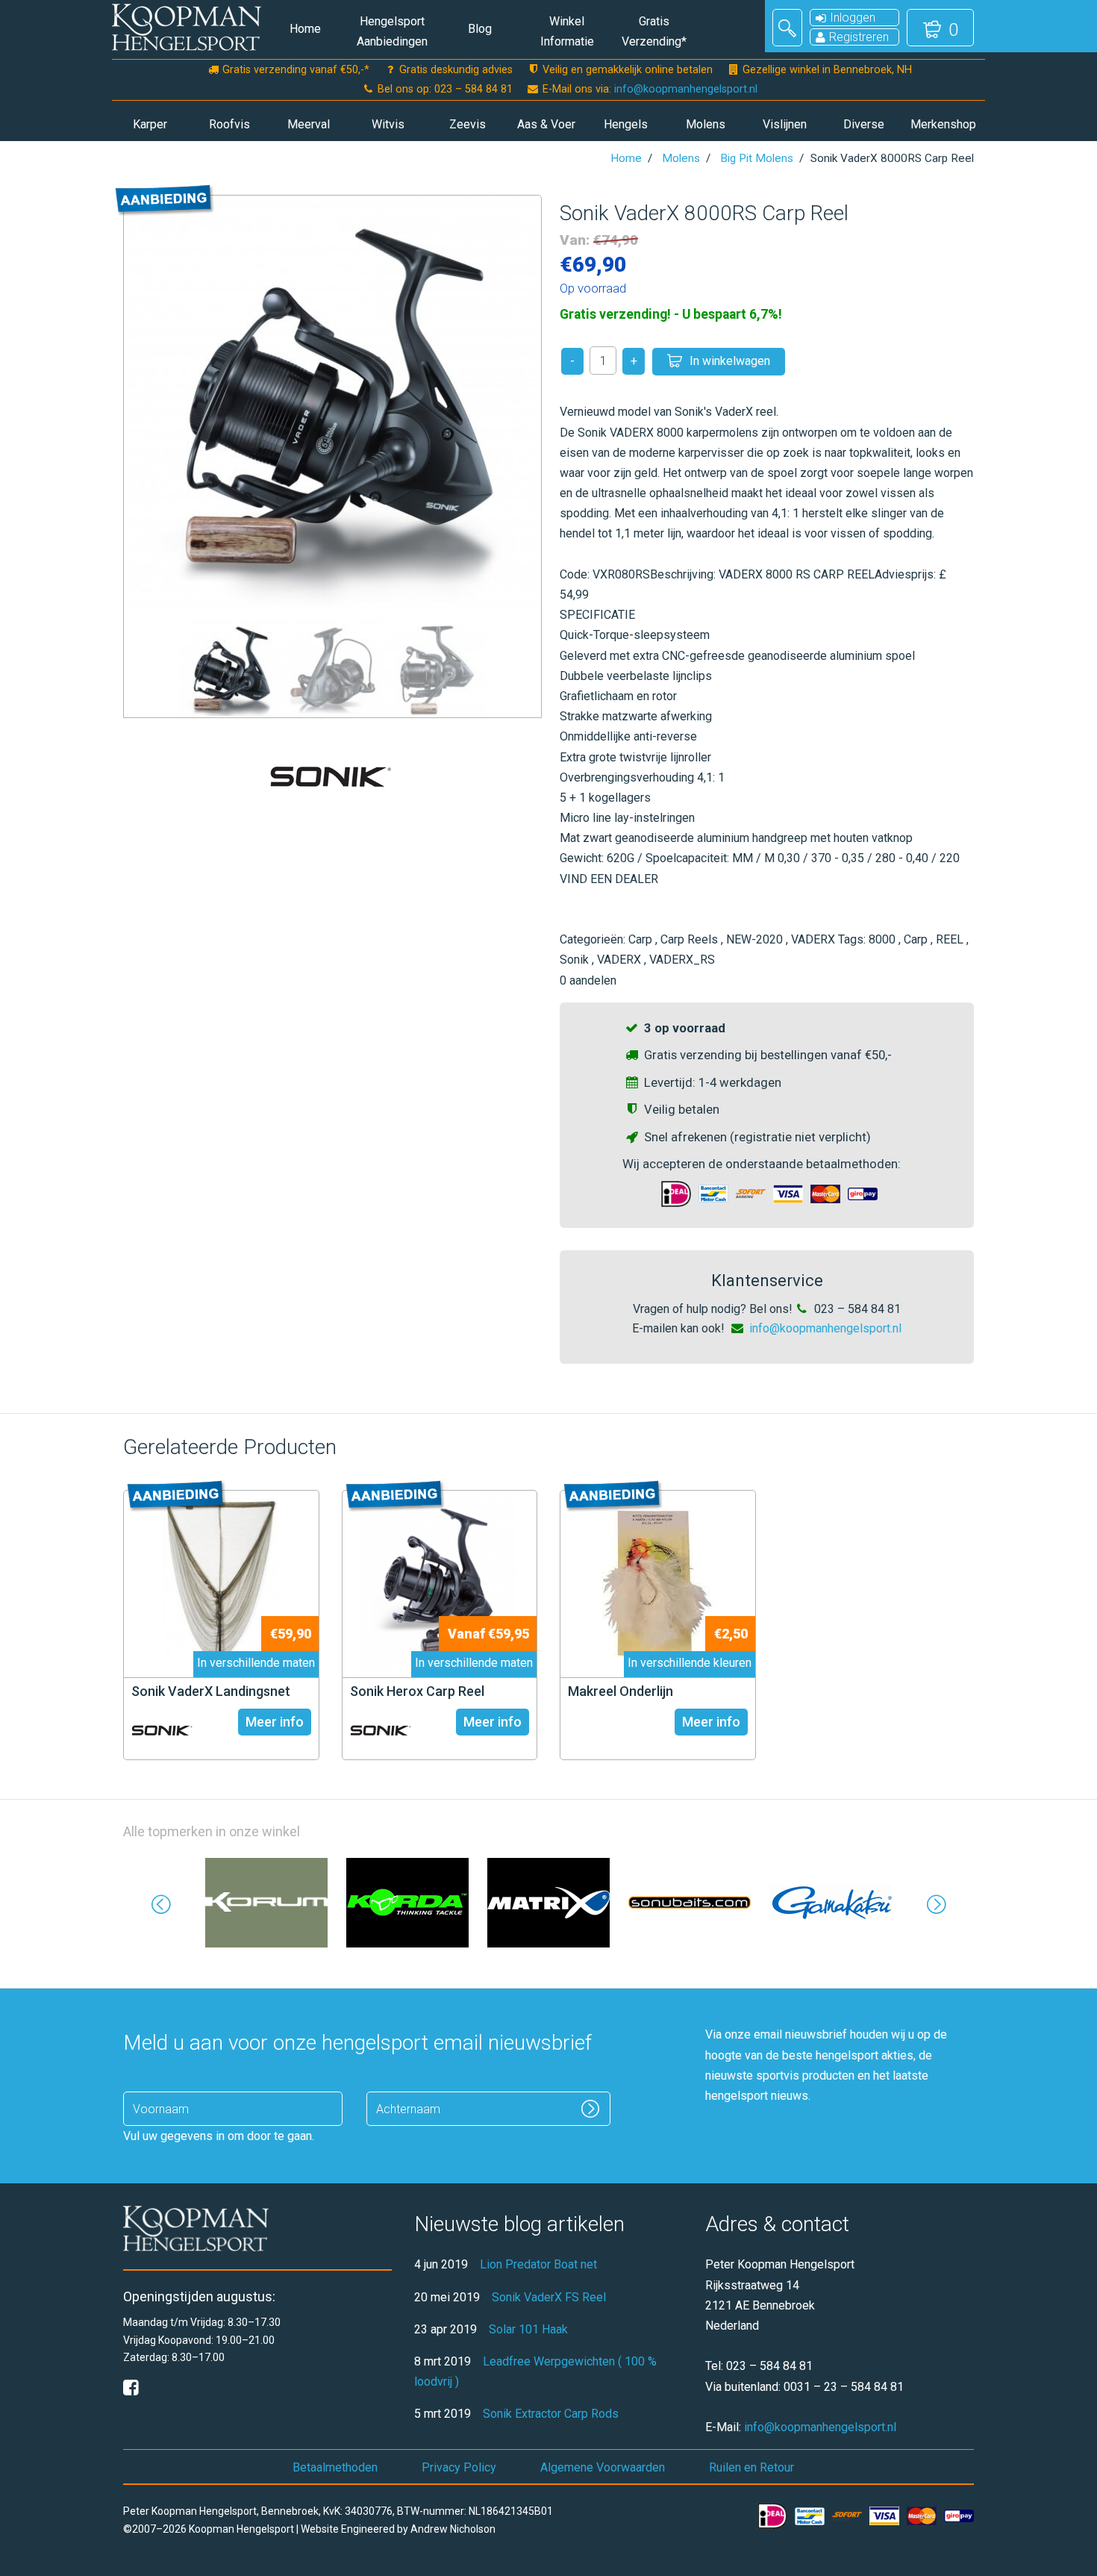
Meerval (309, 124)
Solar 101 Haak (528, 2329)
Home (305, 29)
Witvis (388, 124)
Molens (706, 124)
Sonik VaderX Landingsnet (211, 1691)
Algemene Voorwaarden (603, 2467)
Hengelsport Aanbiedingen (392, 31)
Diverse (864, 124)
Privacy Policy (459, 2467)
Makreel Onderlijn (621, 1691)
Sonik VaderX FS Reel (549, 2297)
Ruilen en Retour (751, 2467)
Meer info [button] (275, 1722)
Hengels (626, 124)
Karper (150, 124)
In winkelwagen (730, 361)
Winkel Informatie (567, 31)
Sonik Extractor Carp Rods (551, 2414)
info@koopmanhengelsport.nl (686, 89)
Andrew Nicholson (453, 2529)
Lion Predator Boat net (538, 2264)
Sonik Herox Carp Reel (417, 1691)
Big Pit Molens (757, 158)
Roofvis (229, 124)
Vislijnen (785, 124)
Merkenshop (943, 124)
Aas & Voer (546, 124)
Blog (480, 29)
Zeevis (468, 124)
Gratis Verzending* (654, 31)
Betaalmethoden (335, 2467)
